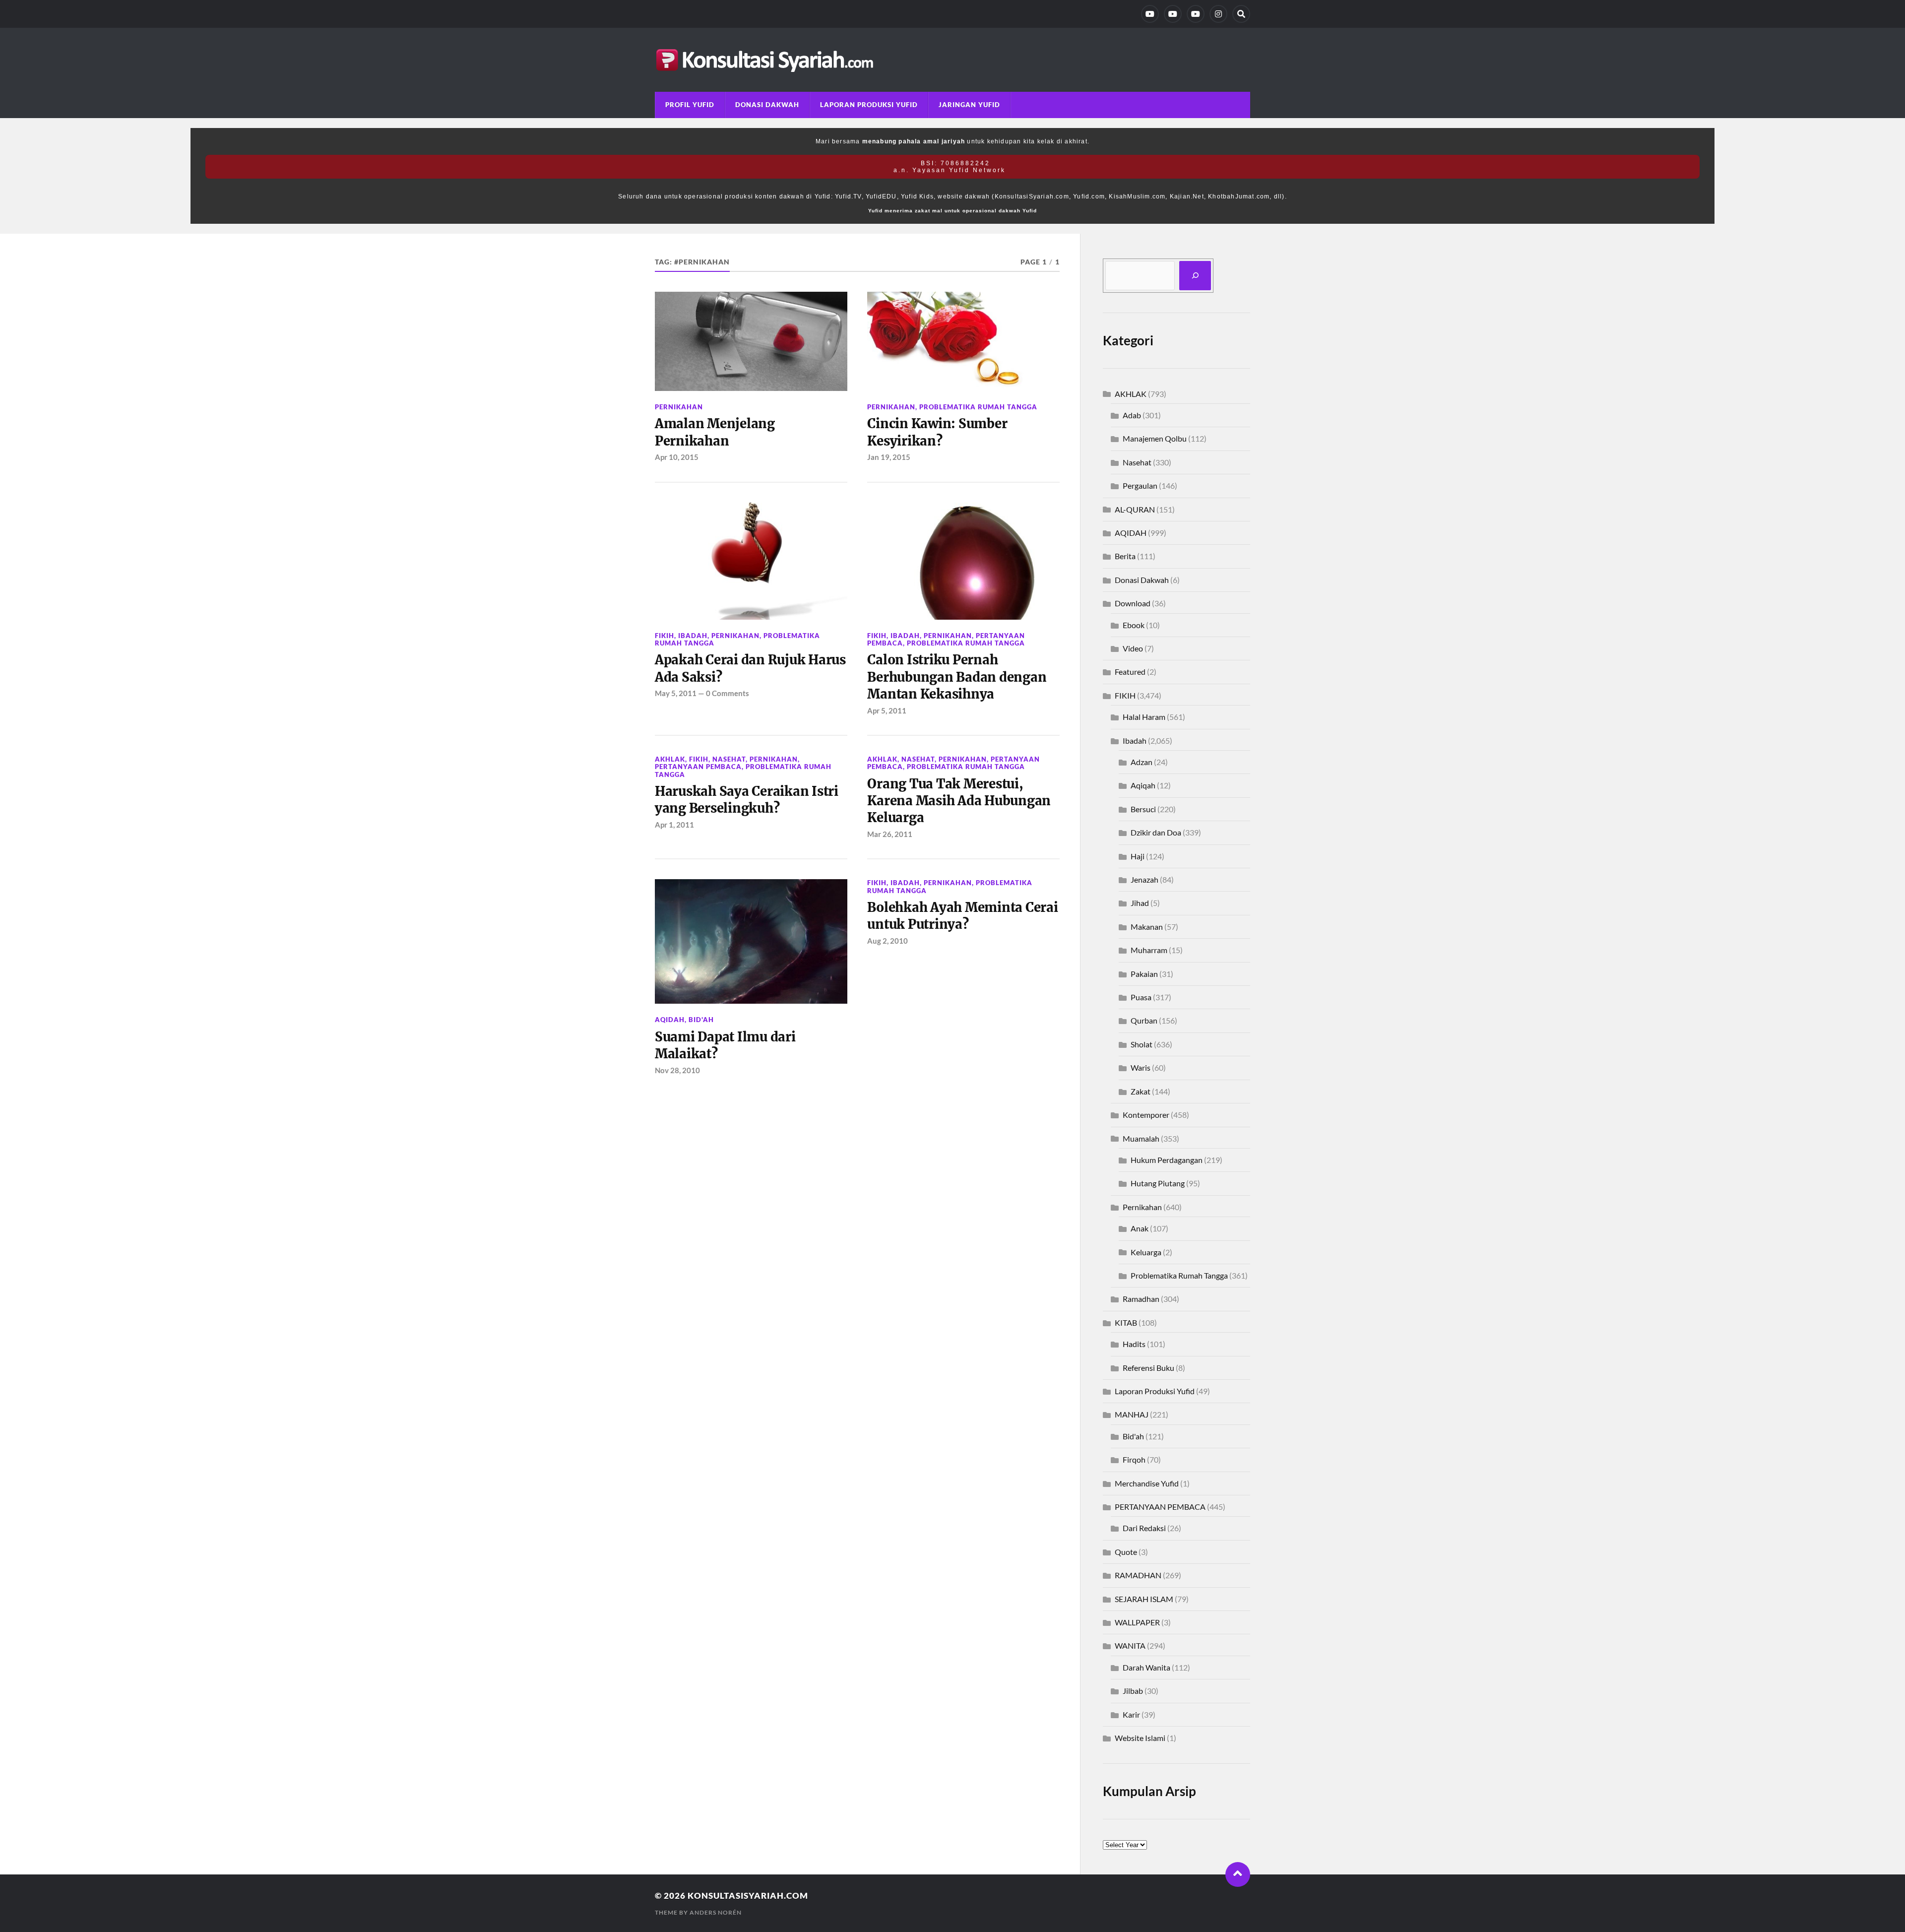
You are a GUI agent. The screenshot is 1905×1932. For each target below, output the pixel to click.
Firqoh (1134, 1459)
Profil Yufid (690, 105)
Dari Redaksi (1144, 1528)
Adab (1132, 415)
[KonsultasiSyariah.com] (952, 60)
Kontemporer (1146, 1115)
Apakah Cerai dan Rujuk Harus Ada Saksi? (750, 668)
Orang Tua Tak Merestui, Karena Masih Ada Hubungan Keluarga (959, 801)
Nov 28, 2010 (677, 1070)
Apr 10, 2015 (677, 457)
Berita (1125, 556)
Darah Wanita (1146, 1667)
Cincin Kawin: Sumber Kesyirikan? (937, 432)
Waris (1141, 1067)
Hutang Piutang (1158, 1183)
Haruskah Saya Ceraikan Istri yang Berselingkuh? (747, 800)
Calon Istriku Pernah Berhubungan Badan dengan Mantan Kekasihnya (957, 677)
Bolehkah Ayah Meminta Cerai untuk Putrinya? (962, 916)
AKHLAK (670, 759)
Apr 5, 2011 (887, 710)
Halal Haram (1144, 717)
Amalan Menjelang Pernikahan (715, 432)
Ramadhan (1141, 1299)
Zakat (1141, 1091)
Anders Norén (716, 1912)
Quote (1126, 1552)
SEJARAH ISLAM (1144, 1599)
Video (1133, 648)
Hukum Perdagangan (1167, 1160)
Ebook (1134, 625)
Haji (1138, 856)
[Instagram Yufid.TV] (1218, 14)
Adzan (1142, 762)
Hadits (1134, 1344)
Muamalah (1141, 1138)
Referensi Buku (1148, 1368)
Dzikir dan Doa (1156, 832)
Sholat (1142, 1044)
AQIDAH (670, 1020)
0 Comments (728, 693)
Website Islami (1140, 1738)
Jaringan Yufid (969, 105)
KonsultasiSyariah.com (748, 1896)
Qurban (1144, 1020)
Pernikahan (679, 407)
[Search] (1241, 14)
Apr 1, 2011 (674, 825)
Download (1133, 603)
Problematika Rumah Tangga (978, 407)
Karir (1131, 1714)
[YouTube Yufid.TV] (1150, 14)
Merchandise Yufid (1147, 1483)
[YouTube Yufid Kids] (1196, 14)
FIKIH (665, 636)
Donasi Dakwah (767, 105)
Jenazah (1144, 879)
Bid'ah (701, 1020)
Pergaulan (1140, 485)
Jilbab (1133, 1691)
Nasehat (729, 759)
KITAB (1126, 1322)
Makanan (1147, 927)
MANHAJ (1132, 1414)
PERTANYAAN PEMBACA (698, 767)
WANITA (1130, 1645)
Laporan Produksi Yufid (869, 105)
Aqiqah (1143, 785)
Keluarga (1146, 1252)
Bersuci (1143, 809)
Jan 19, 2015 (889, 457)
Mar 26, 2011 (890, 834)
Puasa (1141, 997)
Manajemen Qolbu (1155, 438)
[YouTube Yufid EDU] (1173, 14)
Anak (1140, 1228)
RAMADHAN (1138, 1575)
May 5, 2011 (676, 693)
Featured (1130, 672)
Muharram (1149, 950)
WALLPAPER (1137, 1622)
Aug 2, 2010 (888, 941)
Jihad (1140, 903)
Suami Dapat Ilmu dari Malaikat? (725, 1045)
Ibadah (693, 636)
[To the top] (1238, 1874)
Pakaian (1144, 974)
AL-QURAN (1135, 509)
